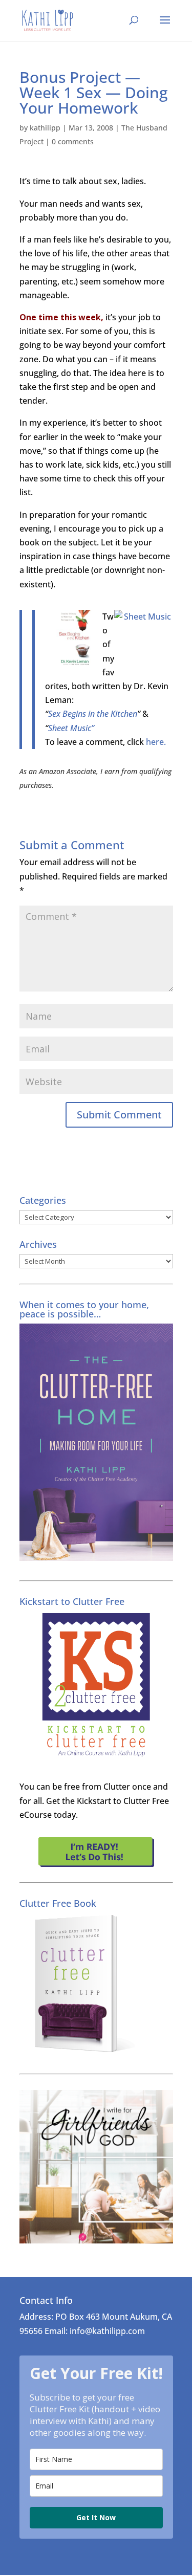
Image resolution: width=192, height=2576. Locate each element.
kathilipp (45, 128)
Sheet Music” (71, 728)
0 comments (73, 141)
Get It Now (96, 2517)
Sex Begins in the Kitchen (93, 714)
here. (156, 742)
